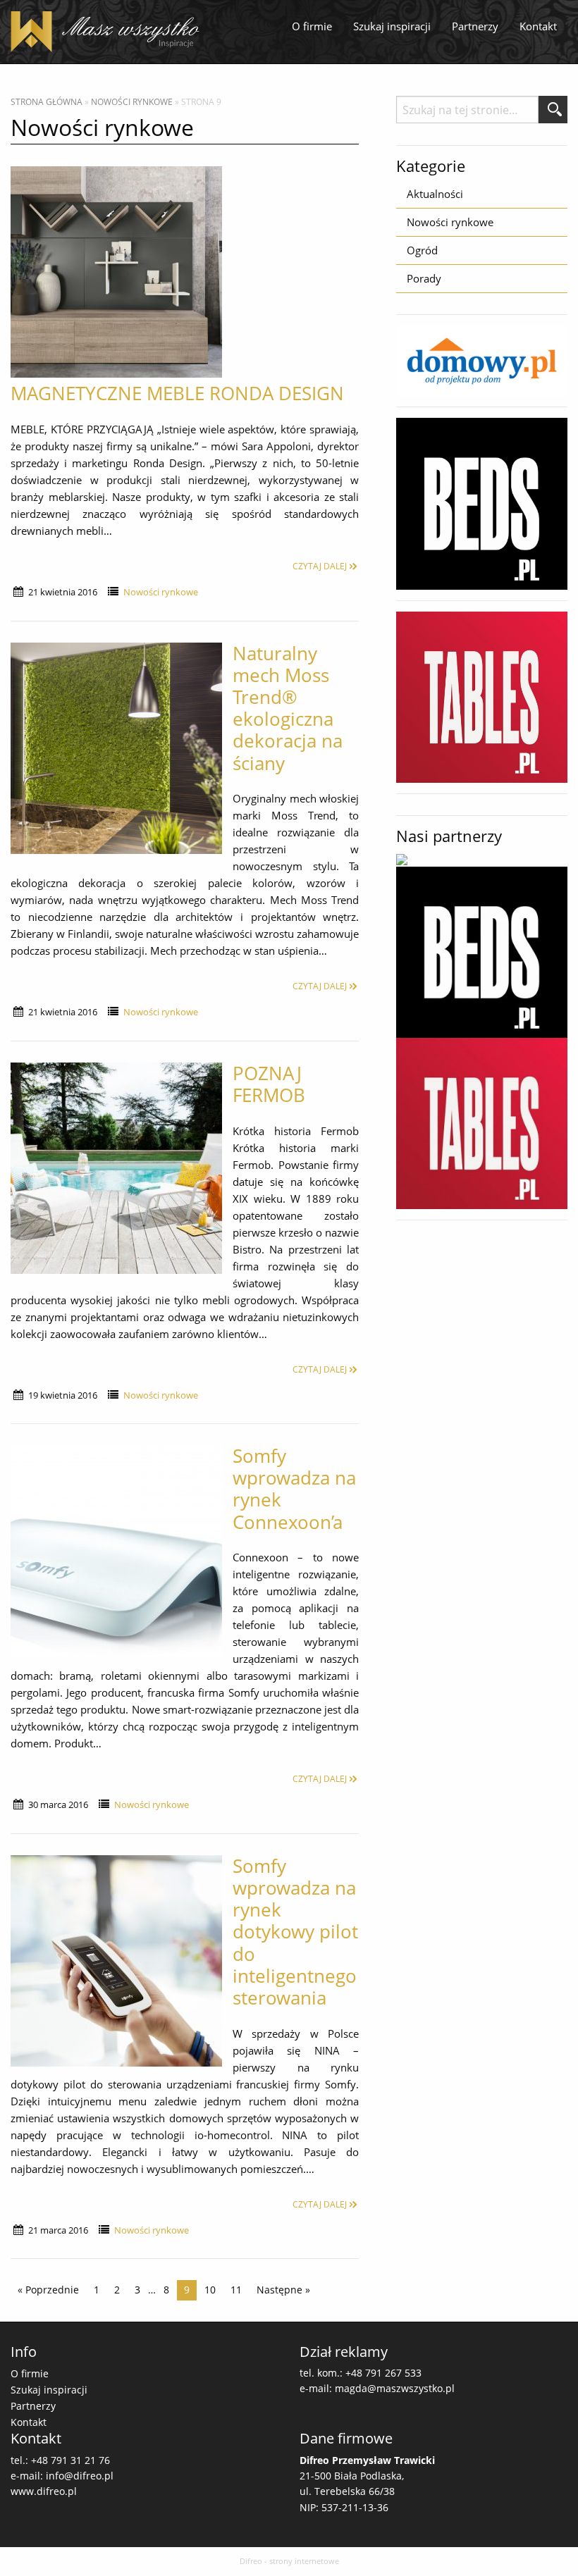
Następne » (283, 2290)
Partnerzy (475, 26)
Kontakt (538, 26)
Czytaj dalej (320, 566)
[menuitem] (312, 27)
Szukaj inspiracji (392, 26)
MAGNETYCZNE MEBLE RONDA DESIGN (177, 393)
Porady (424, 278)
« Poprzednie (48, 2290)
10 (210, 2290)
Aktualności (435, 194)
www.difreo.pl (44, 2491)
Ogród (422, 250)
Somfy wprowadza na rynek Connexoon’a (294, 1489)
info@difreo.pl (80, 2476)
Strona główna (47, 102)
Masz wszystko (109, 32)
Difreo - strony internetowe (289, 2561)
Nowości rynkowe (132, 102)
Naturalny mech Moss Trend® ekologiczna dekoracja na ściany (288, 708)
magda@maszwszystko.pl (395, 2388)
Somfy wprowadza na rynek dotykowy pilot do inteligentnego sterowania (295, 1932)
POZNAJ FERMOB (269, 1084)
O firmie (312, 26)
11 (236, 2290)
